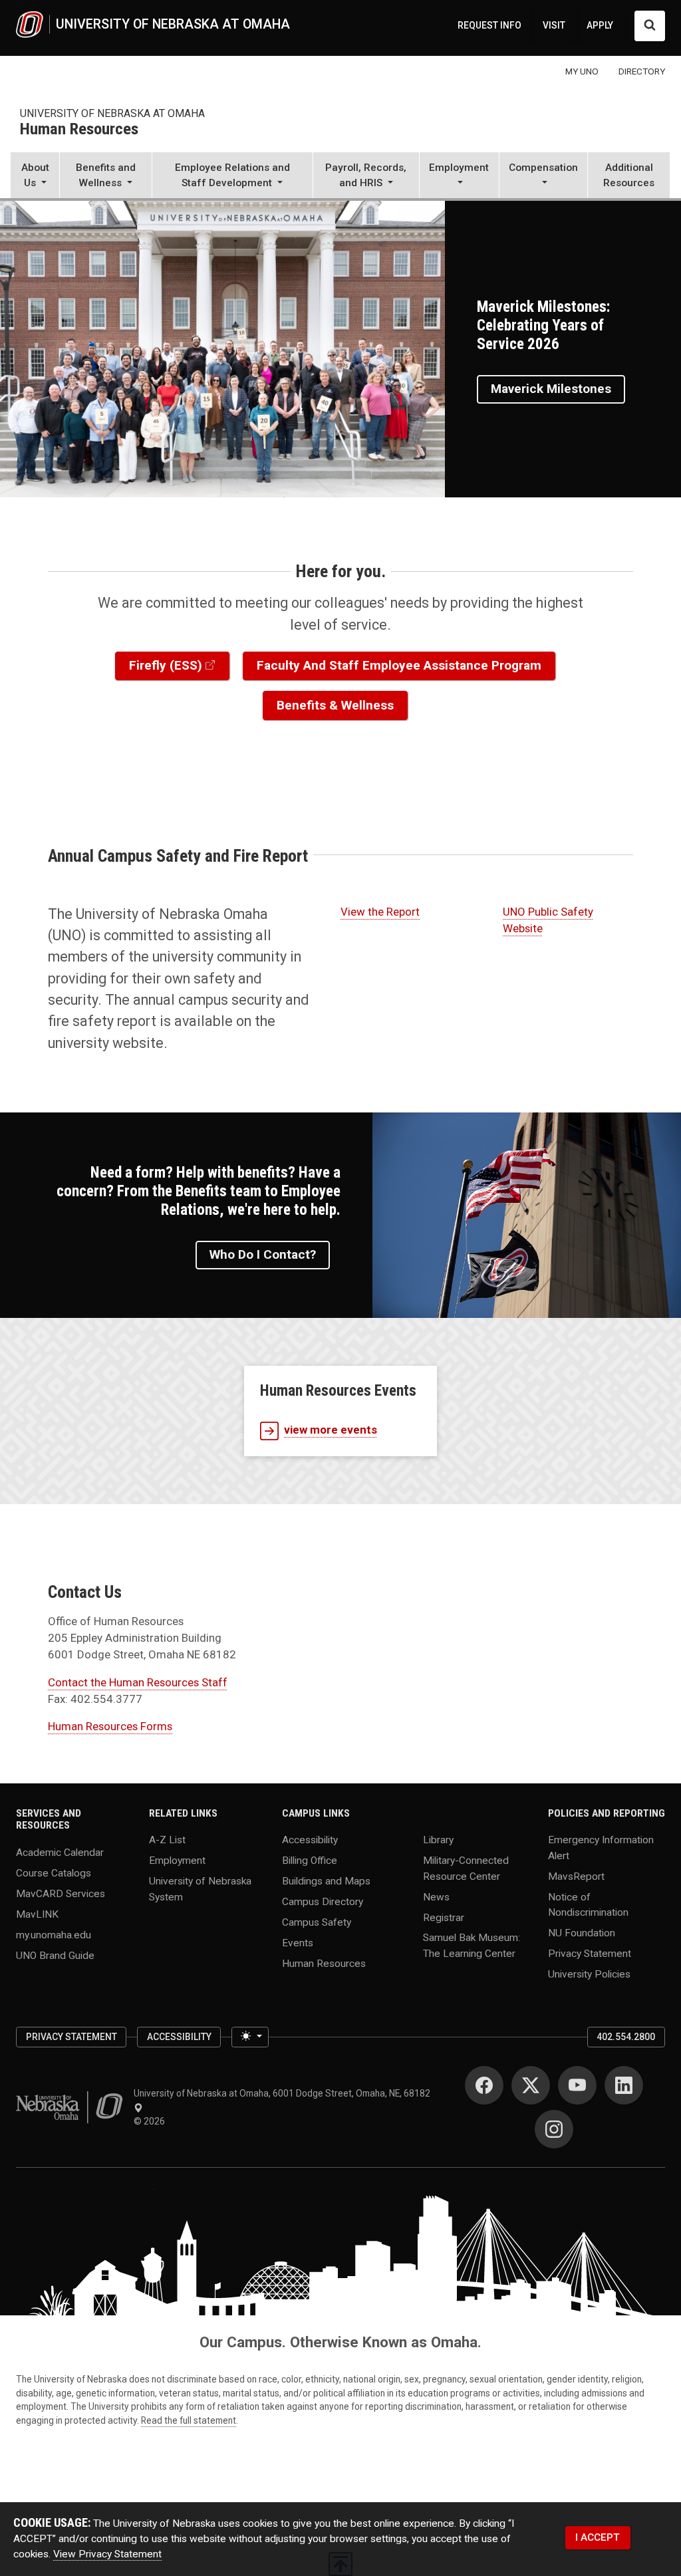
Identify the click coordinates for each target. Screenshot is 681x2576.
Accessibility (310, 1840)
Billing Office (310, 1861)
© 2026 (151, 2121)
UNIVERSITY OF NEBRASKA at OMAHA (112, 113)
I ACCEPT (598, 2537)
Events (298, 1943)
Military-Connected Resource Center (466, 1868)
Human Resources (79, 130)
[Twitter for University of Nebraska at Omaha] (531, 2085)
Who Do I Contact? (263, 1254)
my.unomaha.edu (54, 1934)
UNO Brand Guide (55, 1955)
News (436, 1896)
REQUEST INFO (489, 25)
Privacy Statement (590, 1953)
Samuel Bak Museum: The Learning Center (472, 1945)
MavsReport (576, 1876)
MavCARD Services (61, 1893)
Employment (177, 1861)
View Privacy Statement (107, 2554)
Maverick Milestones (551, 389)
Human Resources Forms (110, 1726)
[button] (35, 177)
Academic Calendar (60, 1853)
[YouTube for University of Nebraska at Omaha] (577, 2085)
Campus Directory (323, 1902)
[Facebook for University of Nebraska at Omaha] (484, 2085)
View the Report (380, 912)
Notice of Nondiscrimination (588, 1904)
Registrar (444, 1917)
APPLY (600, 25)
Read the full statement (189, 2420)
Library (438, 1840)
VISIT (554, 25)
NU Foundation (582, 1932)
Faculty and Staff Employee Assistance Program (399, 665)
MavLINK (37, 1914)
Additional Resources (629, 175)
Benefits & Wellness (335, 705)
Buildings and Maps (326, 1881)
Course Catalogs (54, 1873)
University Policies (589, 1974)
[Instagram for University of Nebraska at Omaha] (554, 2129)
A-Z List (167, 1840)
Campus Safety (317, 1922)
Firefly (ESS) (166, 665)
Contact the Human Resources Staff (138, 1682)
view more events (331, 1430)
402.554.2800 (626, 2037)
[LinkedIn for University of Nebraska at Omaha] (624, 2085)
